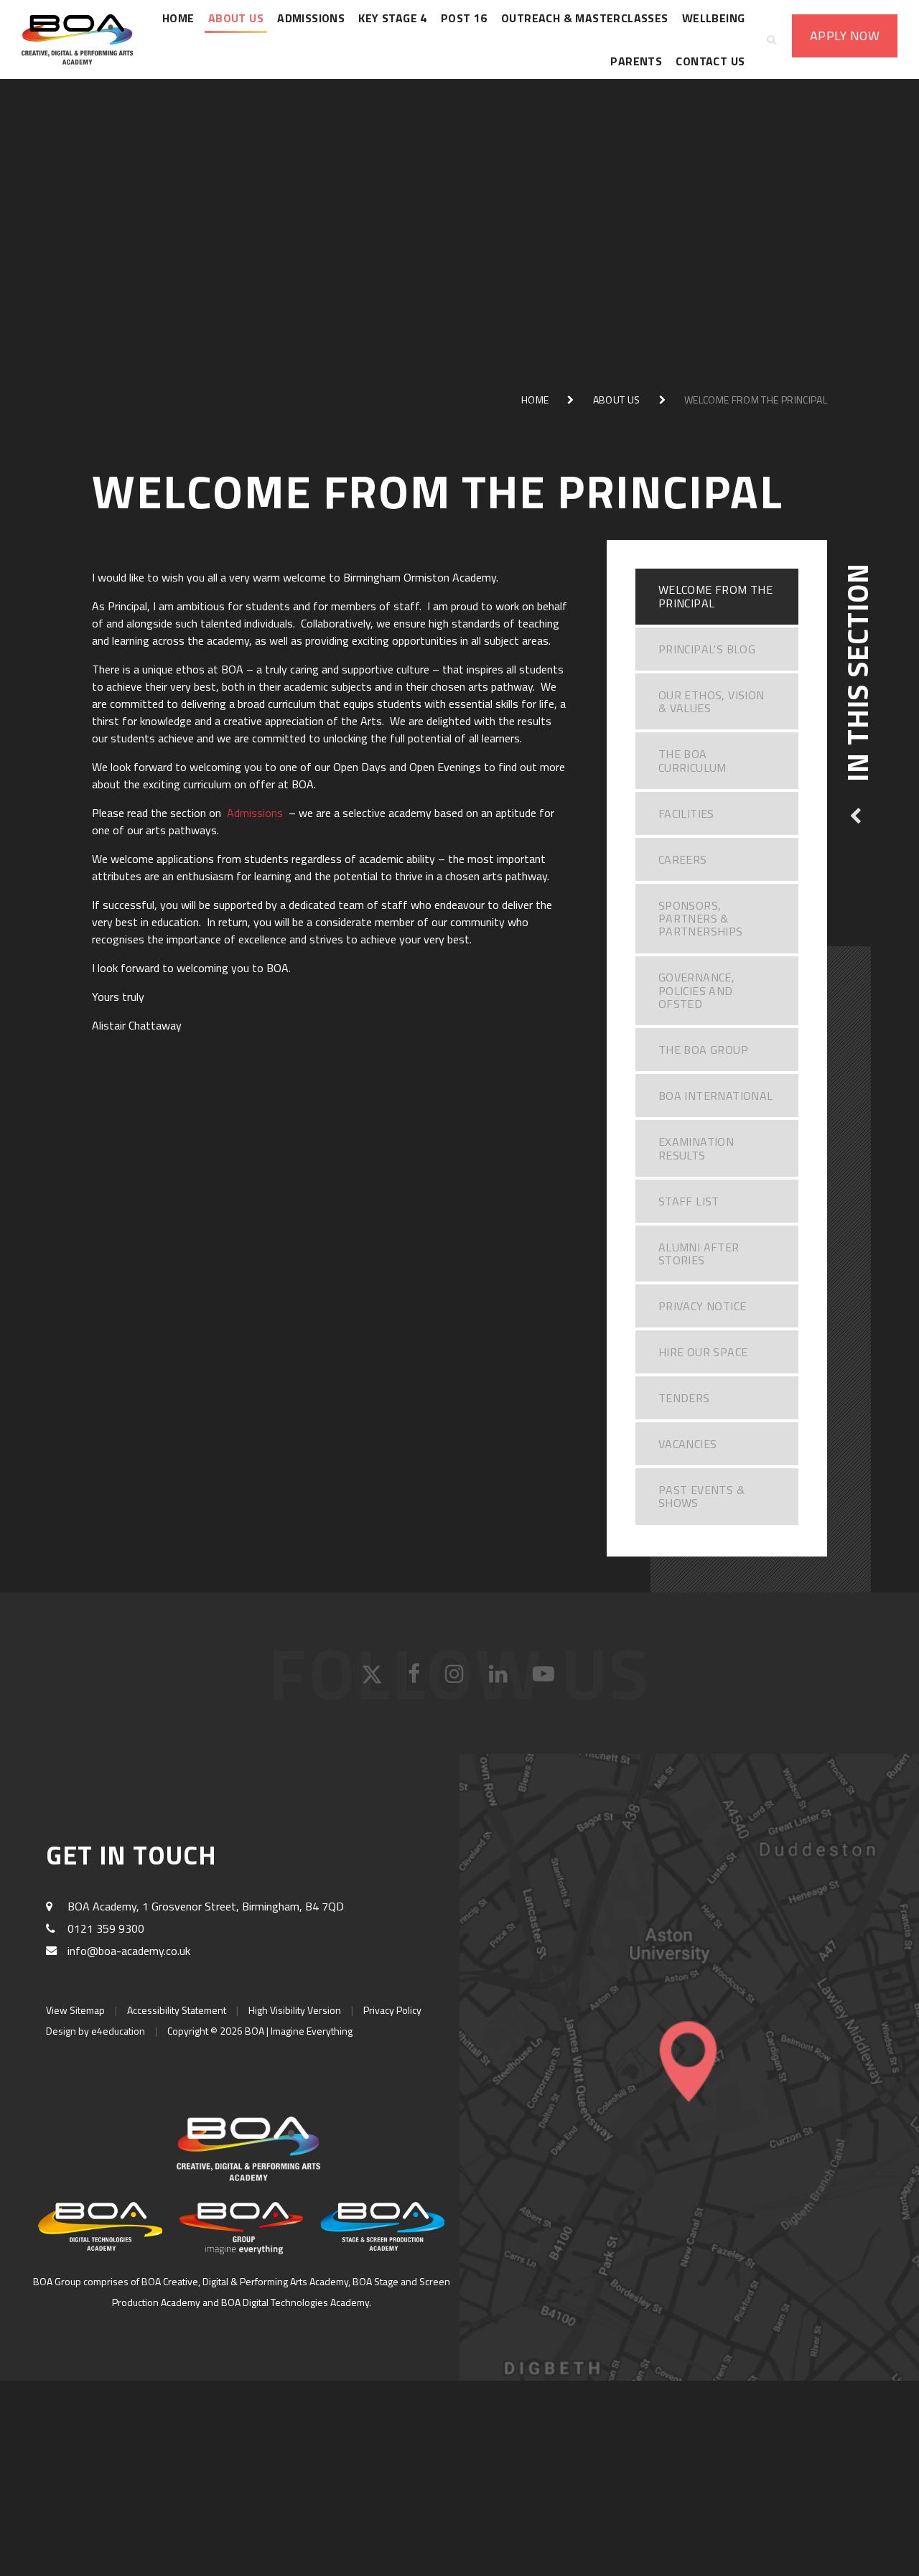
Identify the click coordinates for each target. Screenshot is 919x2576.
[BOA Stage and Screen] (382, 2226)
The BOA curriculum (692, 760)
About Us (617, 400)
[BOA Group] (242, 2228)
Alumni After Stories (699, 1254)
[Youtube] (545, 1679)
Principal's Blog (707, 649)
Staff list (689, 1201)
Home (535, 400)
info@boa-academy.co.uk (129, 1951)
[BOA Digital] (100, 2226)
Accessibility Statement (177, 2010)
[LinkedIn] (500, 1679)
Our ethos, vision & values (712, 701)
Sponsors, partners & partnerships (701, 919)
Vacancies (688, 1444)
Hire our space (703, 1352)
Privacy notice (703, 1306)
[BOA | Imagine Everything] (86, 39)
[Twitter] (374, 1679)
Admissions (256, 813)
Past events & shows (701, 1496)
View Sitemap (75, 2010)
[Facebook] (416, 1679)
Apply (845, 36)
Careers (683, 859)
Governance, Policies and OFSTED (696, 990)
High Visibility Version (295, 2010)
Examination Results (696, 1148)
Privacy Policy (392, 2010)
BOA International (716, 1096)
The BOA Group (703, 1050)
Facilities (686, 813)
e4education (118, 2031)
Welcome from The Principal (756, 400)
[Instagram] (456, 1679)
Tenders (684, 1398)
